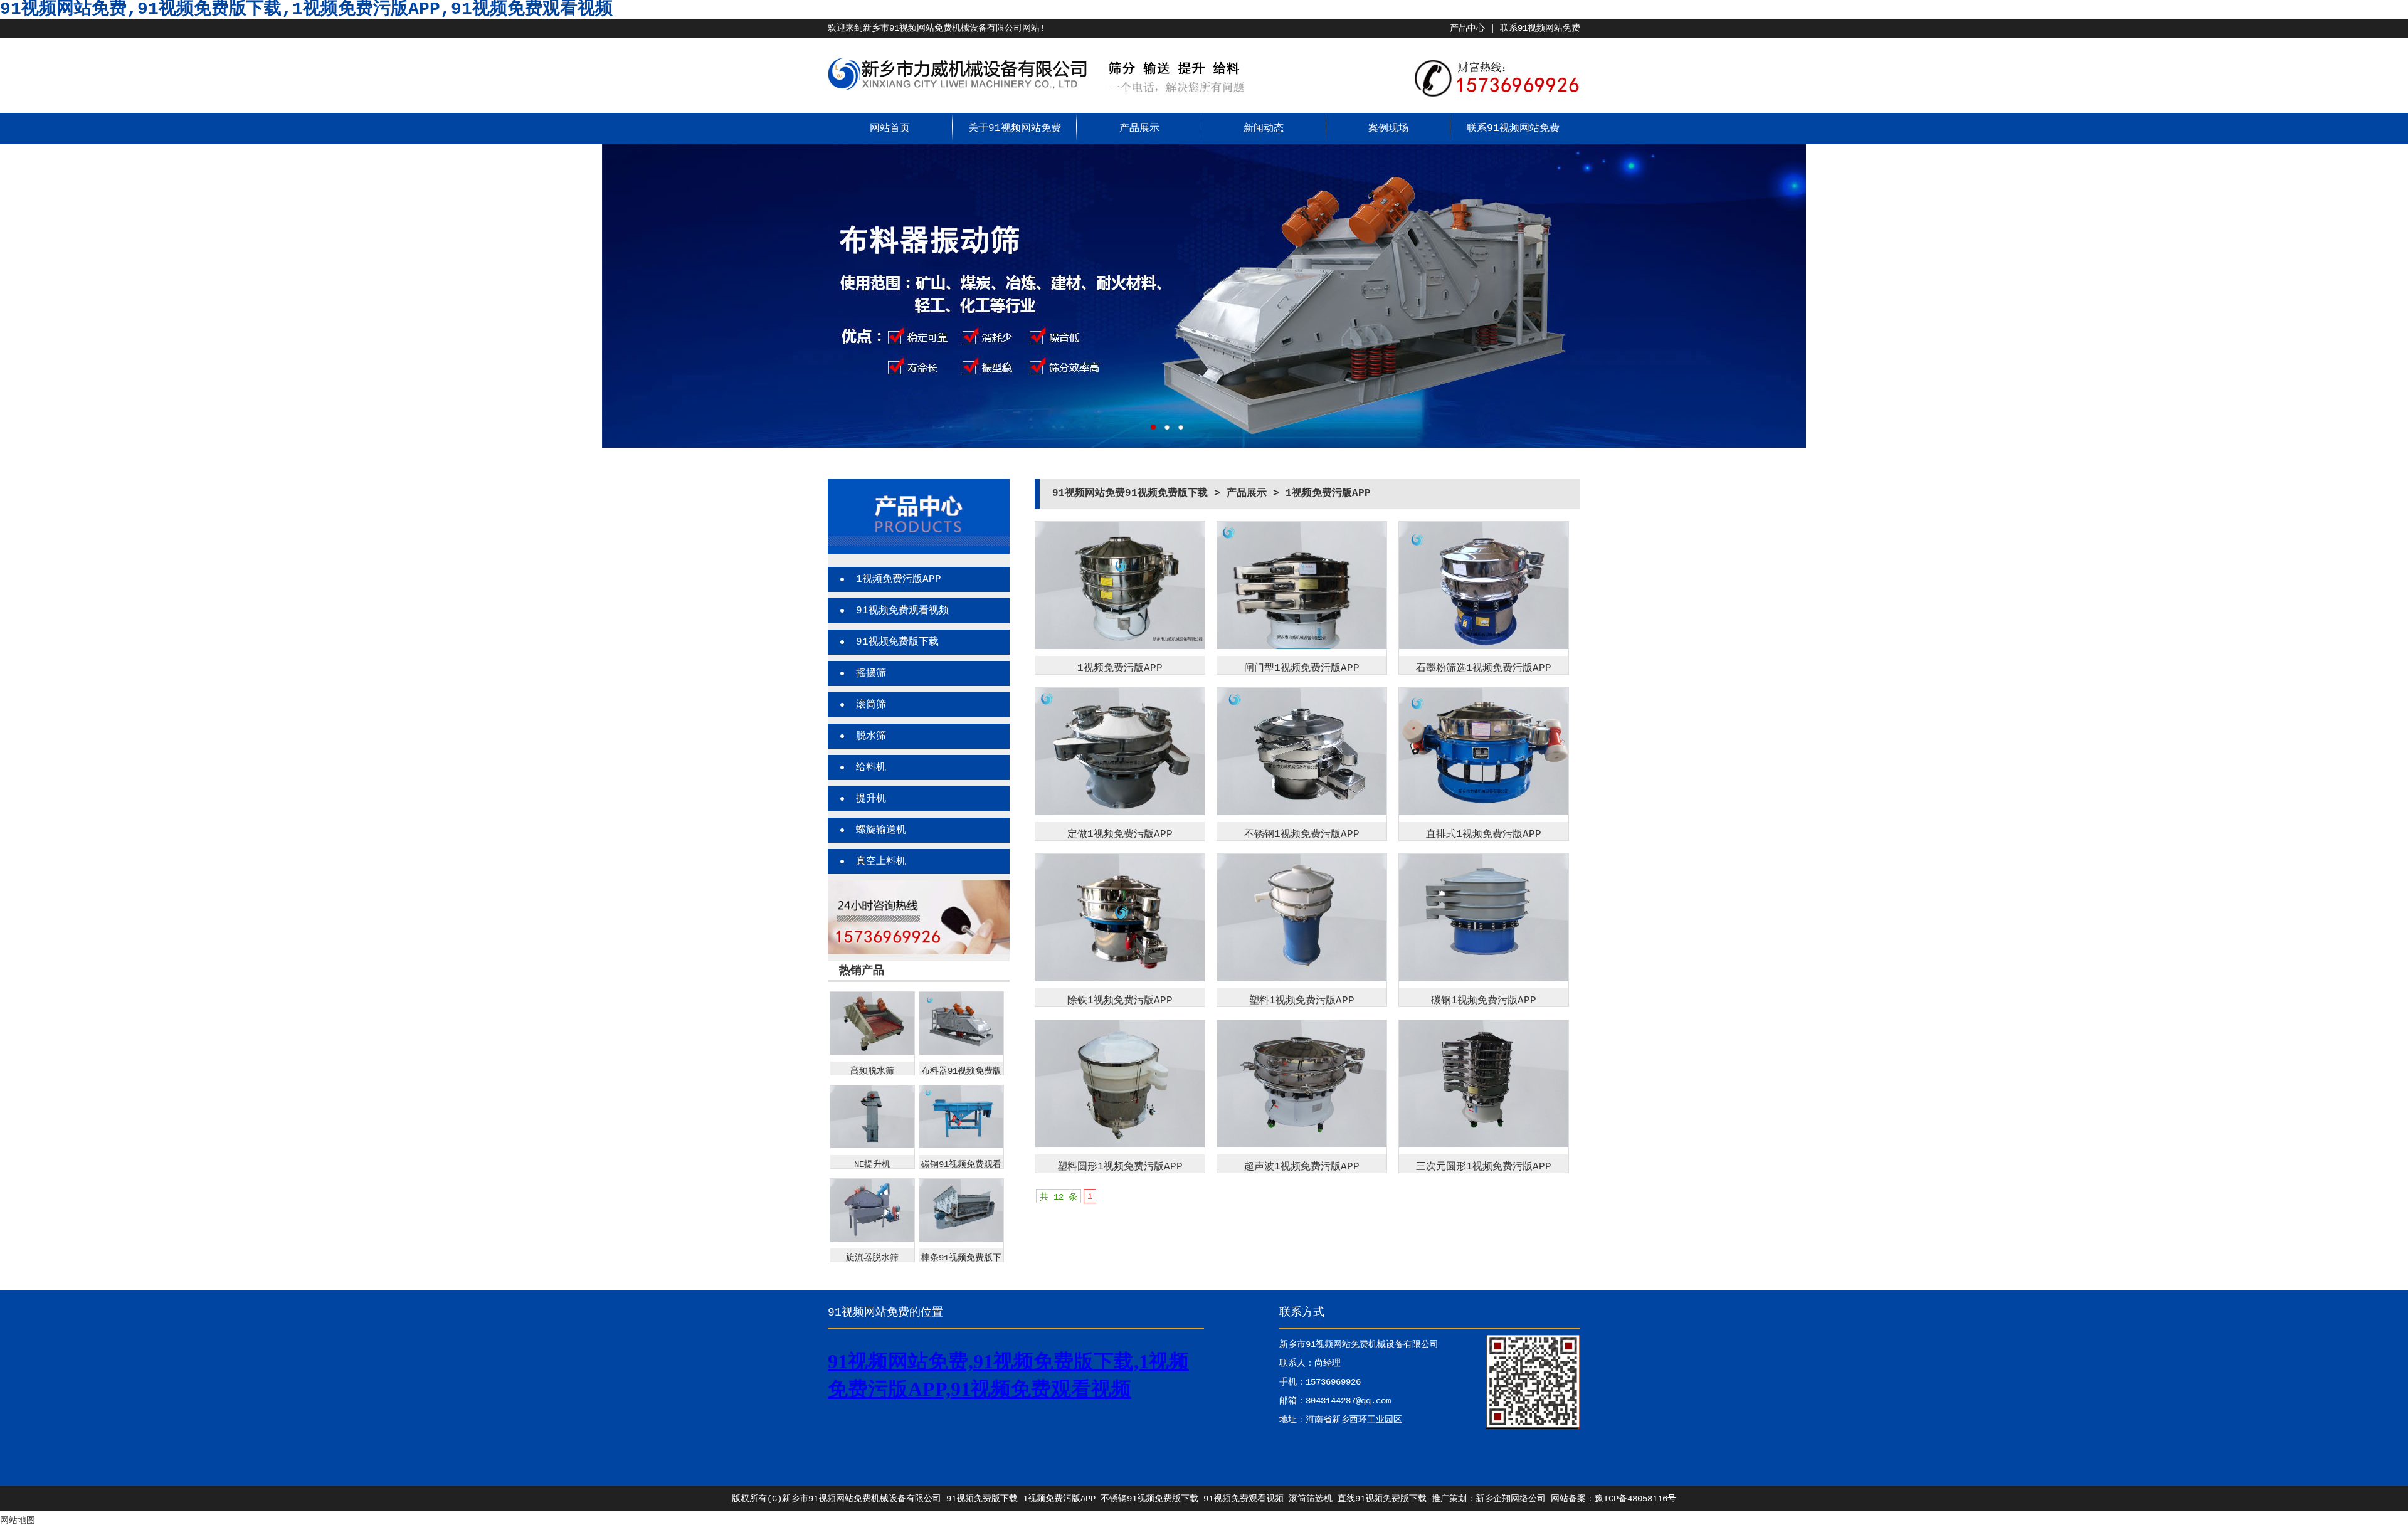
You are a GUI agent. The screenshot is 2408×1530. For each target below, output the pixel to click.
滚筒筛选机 (1311, 1499)
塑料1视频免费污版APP (1302, 1001)
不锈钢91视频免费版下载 (1149, 1499)
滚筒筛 (871, 705)
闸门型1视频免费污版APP (1302, 668)
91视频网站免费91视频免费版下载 (1130, 493)
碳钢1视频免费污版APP (1484, 1001)
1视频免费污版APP (899, 579)
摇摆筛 (871, 673)
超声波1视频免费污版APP (1302, 1167)
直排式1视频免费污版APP (1484, 835)
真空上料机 (881, 862)
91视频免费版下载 (897, 642)
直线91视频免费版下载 (1382, 1499)
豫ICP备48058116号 (1635, 1499)
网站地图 (18, 1521)
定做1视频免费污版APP (1120, 835)
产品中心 (1467, 28)
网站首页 (890, 129)
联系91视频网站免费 (1540, 28)
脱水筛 (871, 736)
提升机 (871, 799)
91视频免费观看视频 (902, 611)
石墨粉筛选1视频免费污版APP (1484, 668)
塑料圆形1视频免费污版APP (1120, 1167)
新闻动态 (1264, 129)
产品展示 (1139, 129)
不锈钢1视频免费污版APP (1302, 835)
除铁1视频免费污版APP (1120, 1001)
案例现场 (1388, 129)
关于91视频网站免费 (1015, 129)
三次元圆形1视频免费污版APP (1484, 1167)
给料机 (871, 768)
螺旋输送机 (881, 830)
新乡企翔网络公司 (1511, 1499)
